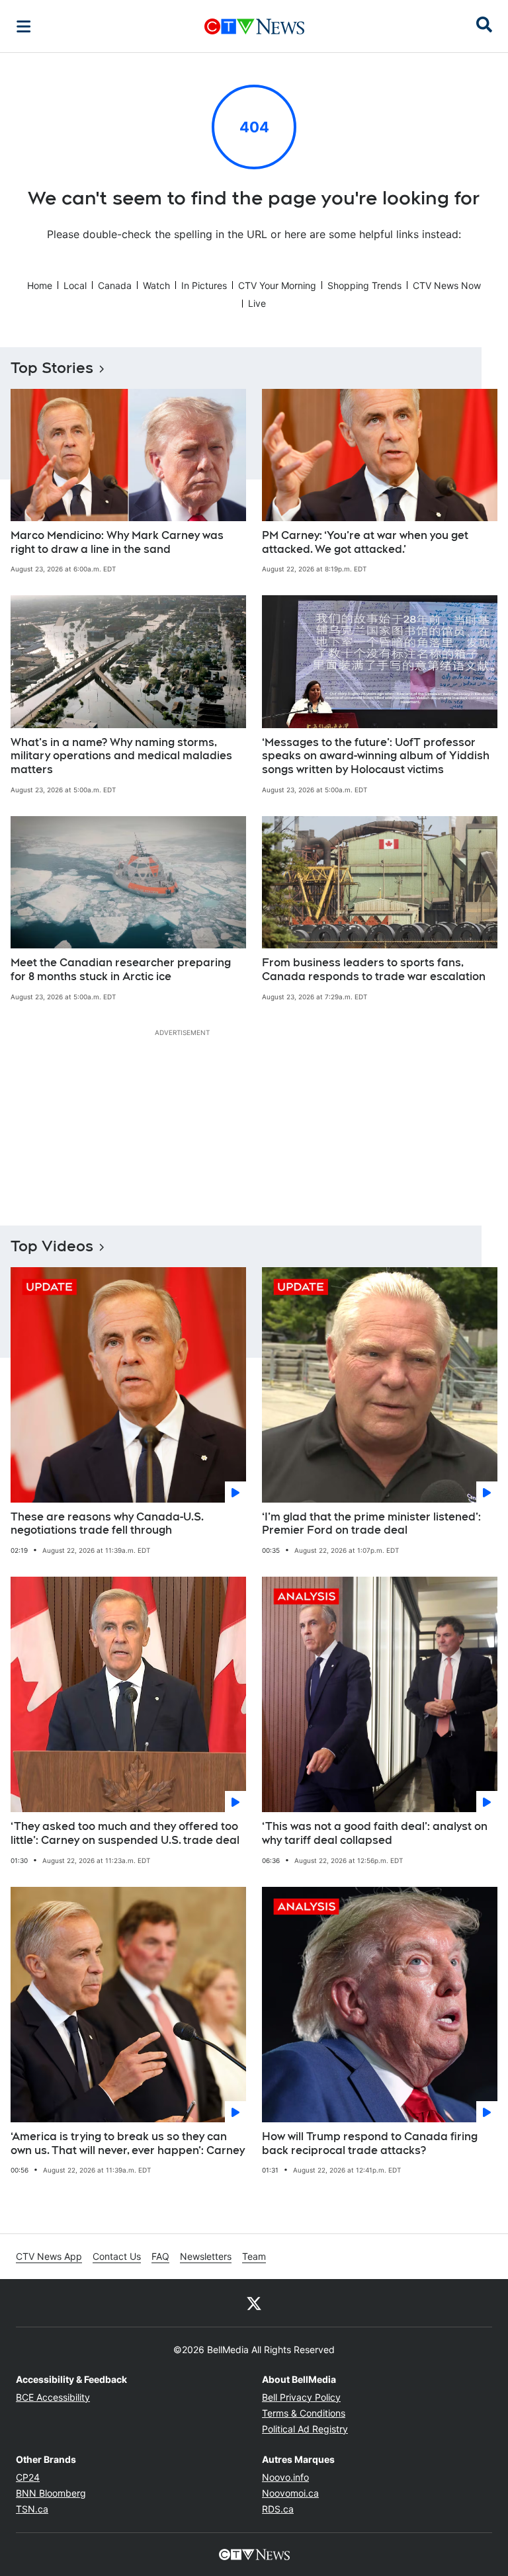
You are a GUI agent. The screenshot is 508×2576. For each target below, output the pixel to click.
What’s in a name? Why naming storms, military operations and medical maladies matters (121, 756)
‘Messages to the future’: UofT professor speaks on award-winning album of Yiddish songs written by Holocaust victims (376, 756)
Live (257, 303)
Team (254, 2256)
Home (40, 285)
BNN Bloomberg (51, 2493)
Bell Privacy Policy (301, 2397)
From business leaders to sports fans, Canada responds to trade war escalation (374, 970)
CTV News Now (447, 285)
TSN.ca (32, 2509)
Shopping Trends (364, 285)
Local (75, 285)
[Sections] (24, 26)
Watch (156, 285)
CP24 (28, 2477)
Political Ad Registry (305, 2429)
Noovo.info (285, 2477)
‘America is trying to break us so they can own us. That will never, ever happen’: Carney (128, 2143)
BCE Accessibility (53, 2397)
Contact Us (117, 2256)
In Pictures (204, 285)
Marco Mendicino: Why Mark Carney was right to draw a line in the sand (117, 542)
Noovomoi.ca (290, 2493)
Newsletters (206, 2256)
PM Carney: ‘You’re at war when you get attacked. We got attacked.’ (365, 542)
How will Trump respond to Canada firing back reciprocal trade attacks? (370, 2143)
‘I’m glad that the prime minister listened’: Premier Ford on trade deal (371, 1524)
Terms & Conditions (304, 2413)
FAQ (160, 2256)
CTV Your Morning (277, 285)
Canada (115, 285)
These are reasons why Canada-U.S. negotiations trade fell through (107, 1524)
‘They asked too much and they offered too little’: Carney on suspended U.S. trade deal (125, 1833)
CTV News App (49, 2256)
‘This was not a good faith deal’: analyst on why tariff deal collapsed (375, 1833)
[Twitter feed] (254, 2303)
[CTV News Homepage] (254, 26)
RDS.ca (278, 2509)
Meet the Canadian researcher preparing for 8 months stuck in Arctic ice (121, 970)
